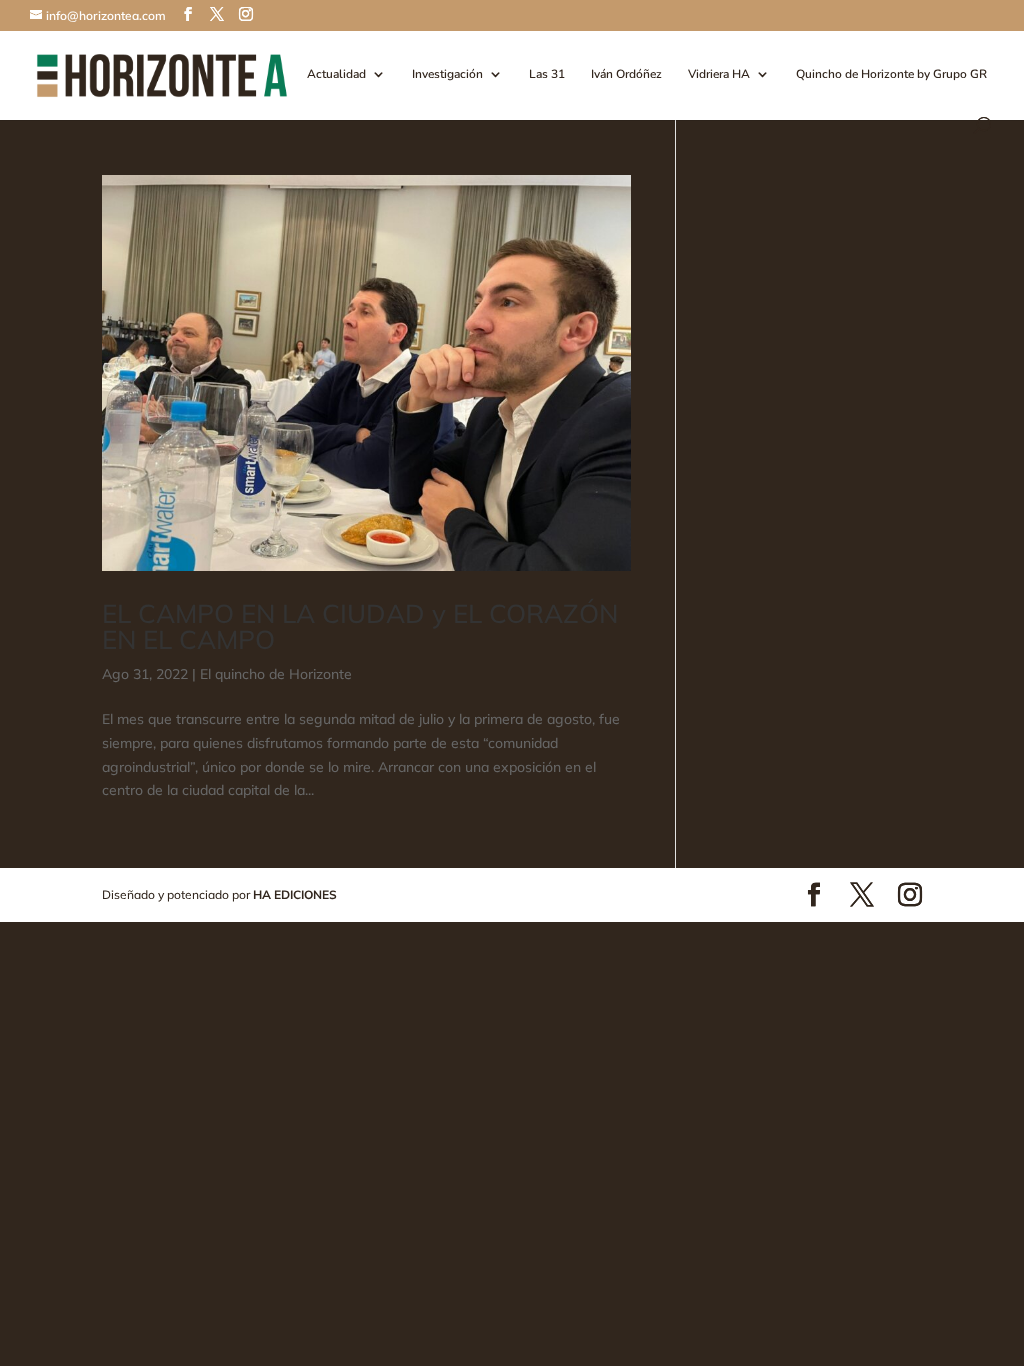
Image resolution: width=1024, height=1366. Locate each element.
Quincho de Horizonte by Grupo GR (891, 74)
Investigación (447, 74)
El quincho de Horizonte (276, 674)
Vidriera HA (719, 74)
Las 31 (547, 74)
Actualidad (336, 74)
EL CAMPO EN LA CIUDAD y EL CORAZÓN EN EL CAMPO (360, 626)
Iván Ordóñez (626, 74)
